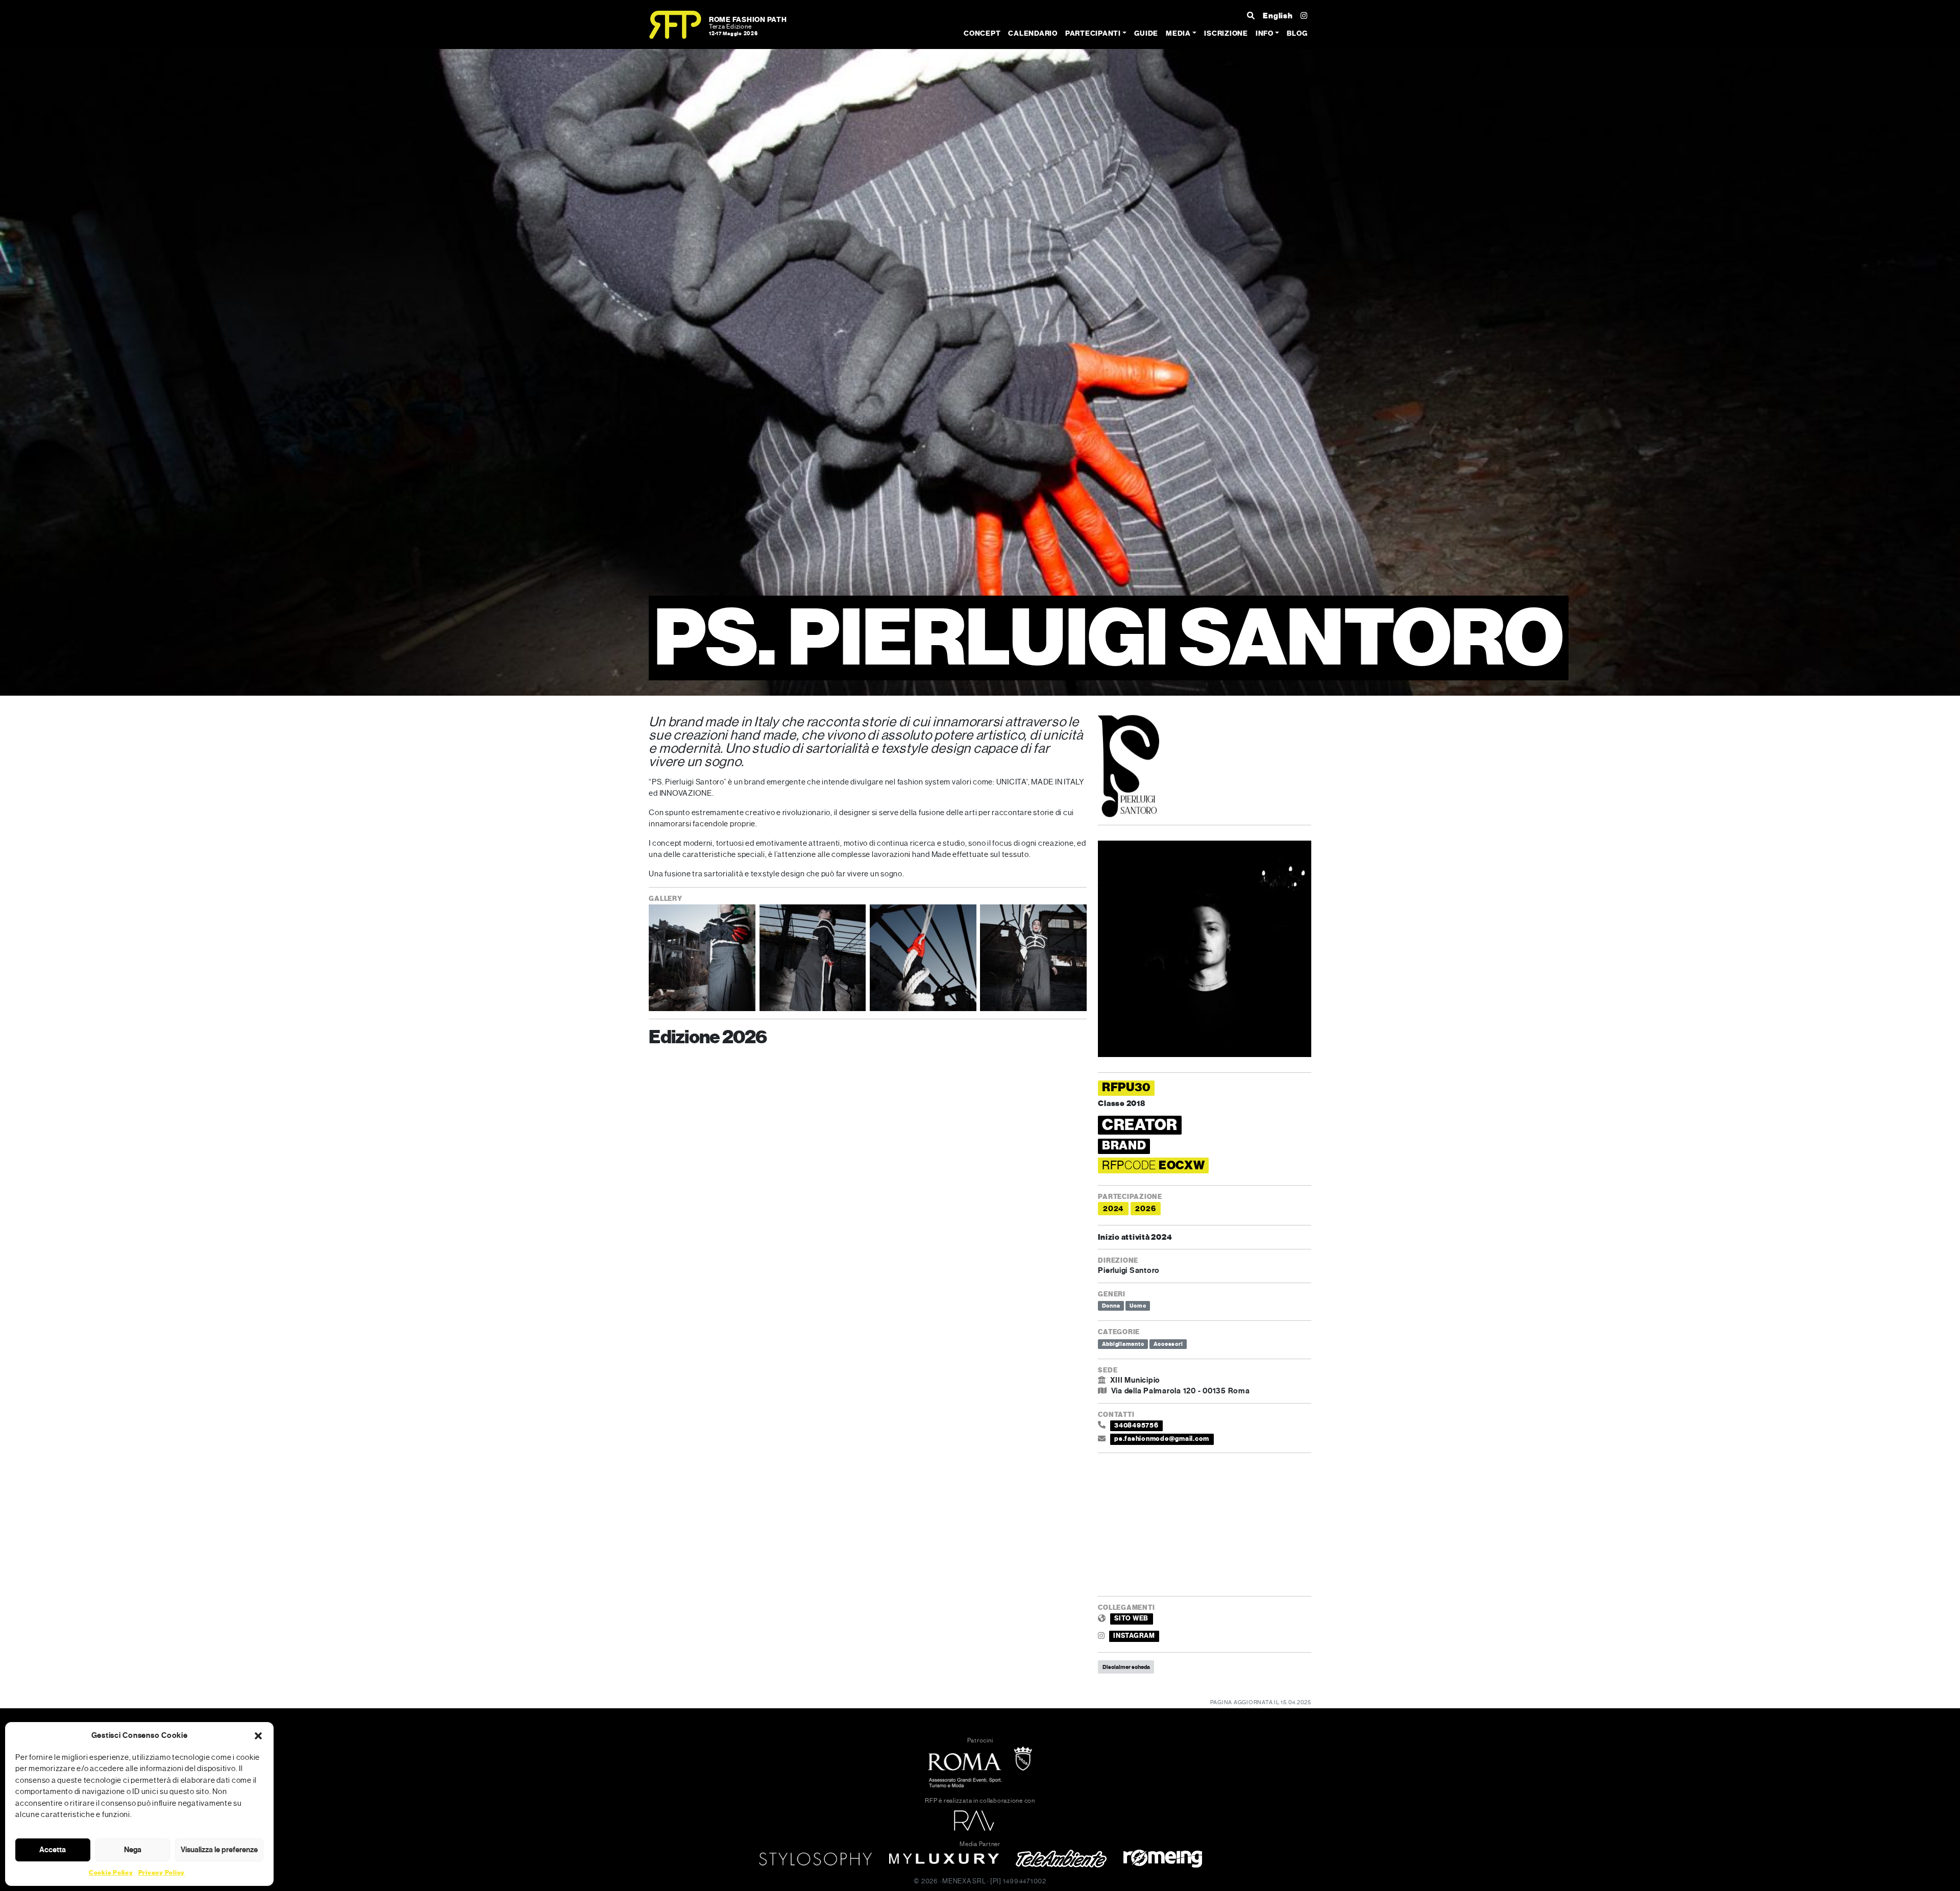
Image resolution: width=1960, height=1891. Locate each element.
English (1278, 16)
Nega (133, 1850)
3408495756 (1136, 1426)
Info (1265, 33)
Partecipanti (1093, 33)
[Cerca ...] (1251, 16)
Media (1178, 33)
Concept (982, 33)
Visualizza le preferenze (219, 1850)
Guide (1146, 33)
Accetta (53, 1850)
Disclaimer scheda (1126, 1667)
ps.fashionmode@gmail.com (1162, 1439)
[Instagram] (1304, 16)
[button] (258, 1735)
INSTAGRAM (1134, 1636)
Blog (1297, 33)
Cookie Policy (111, 1873)
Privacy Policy (162, 1873)
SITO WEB (1131, 1618)
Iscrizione (1226, 33)
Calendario (1033, 33)
